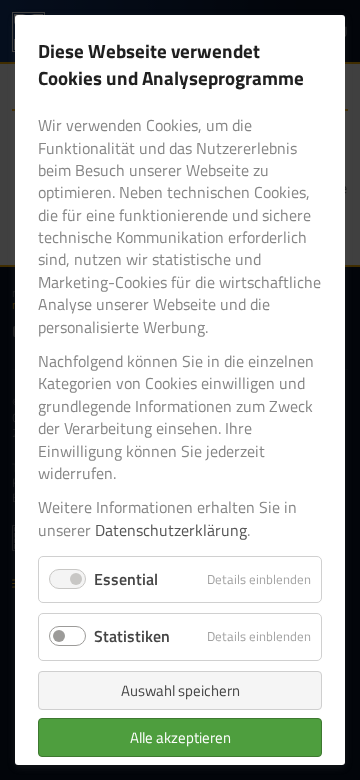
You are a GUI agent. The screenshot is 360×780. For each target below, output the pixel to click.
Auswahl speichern (180, 690)
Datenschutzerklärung (171, 530)
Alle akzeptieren (180, 737)
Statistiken (132, 636)
